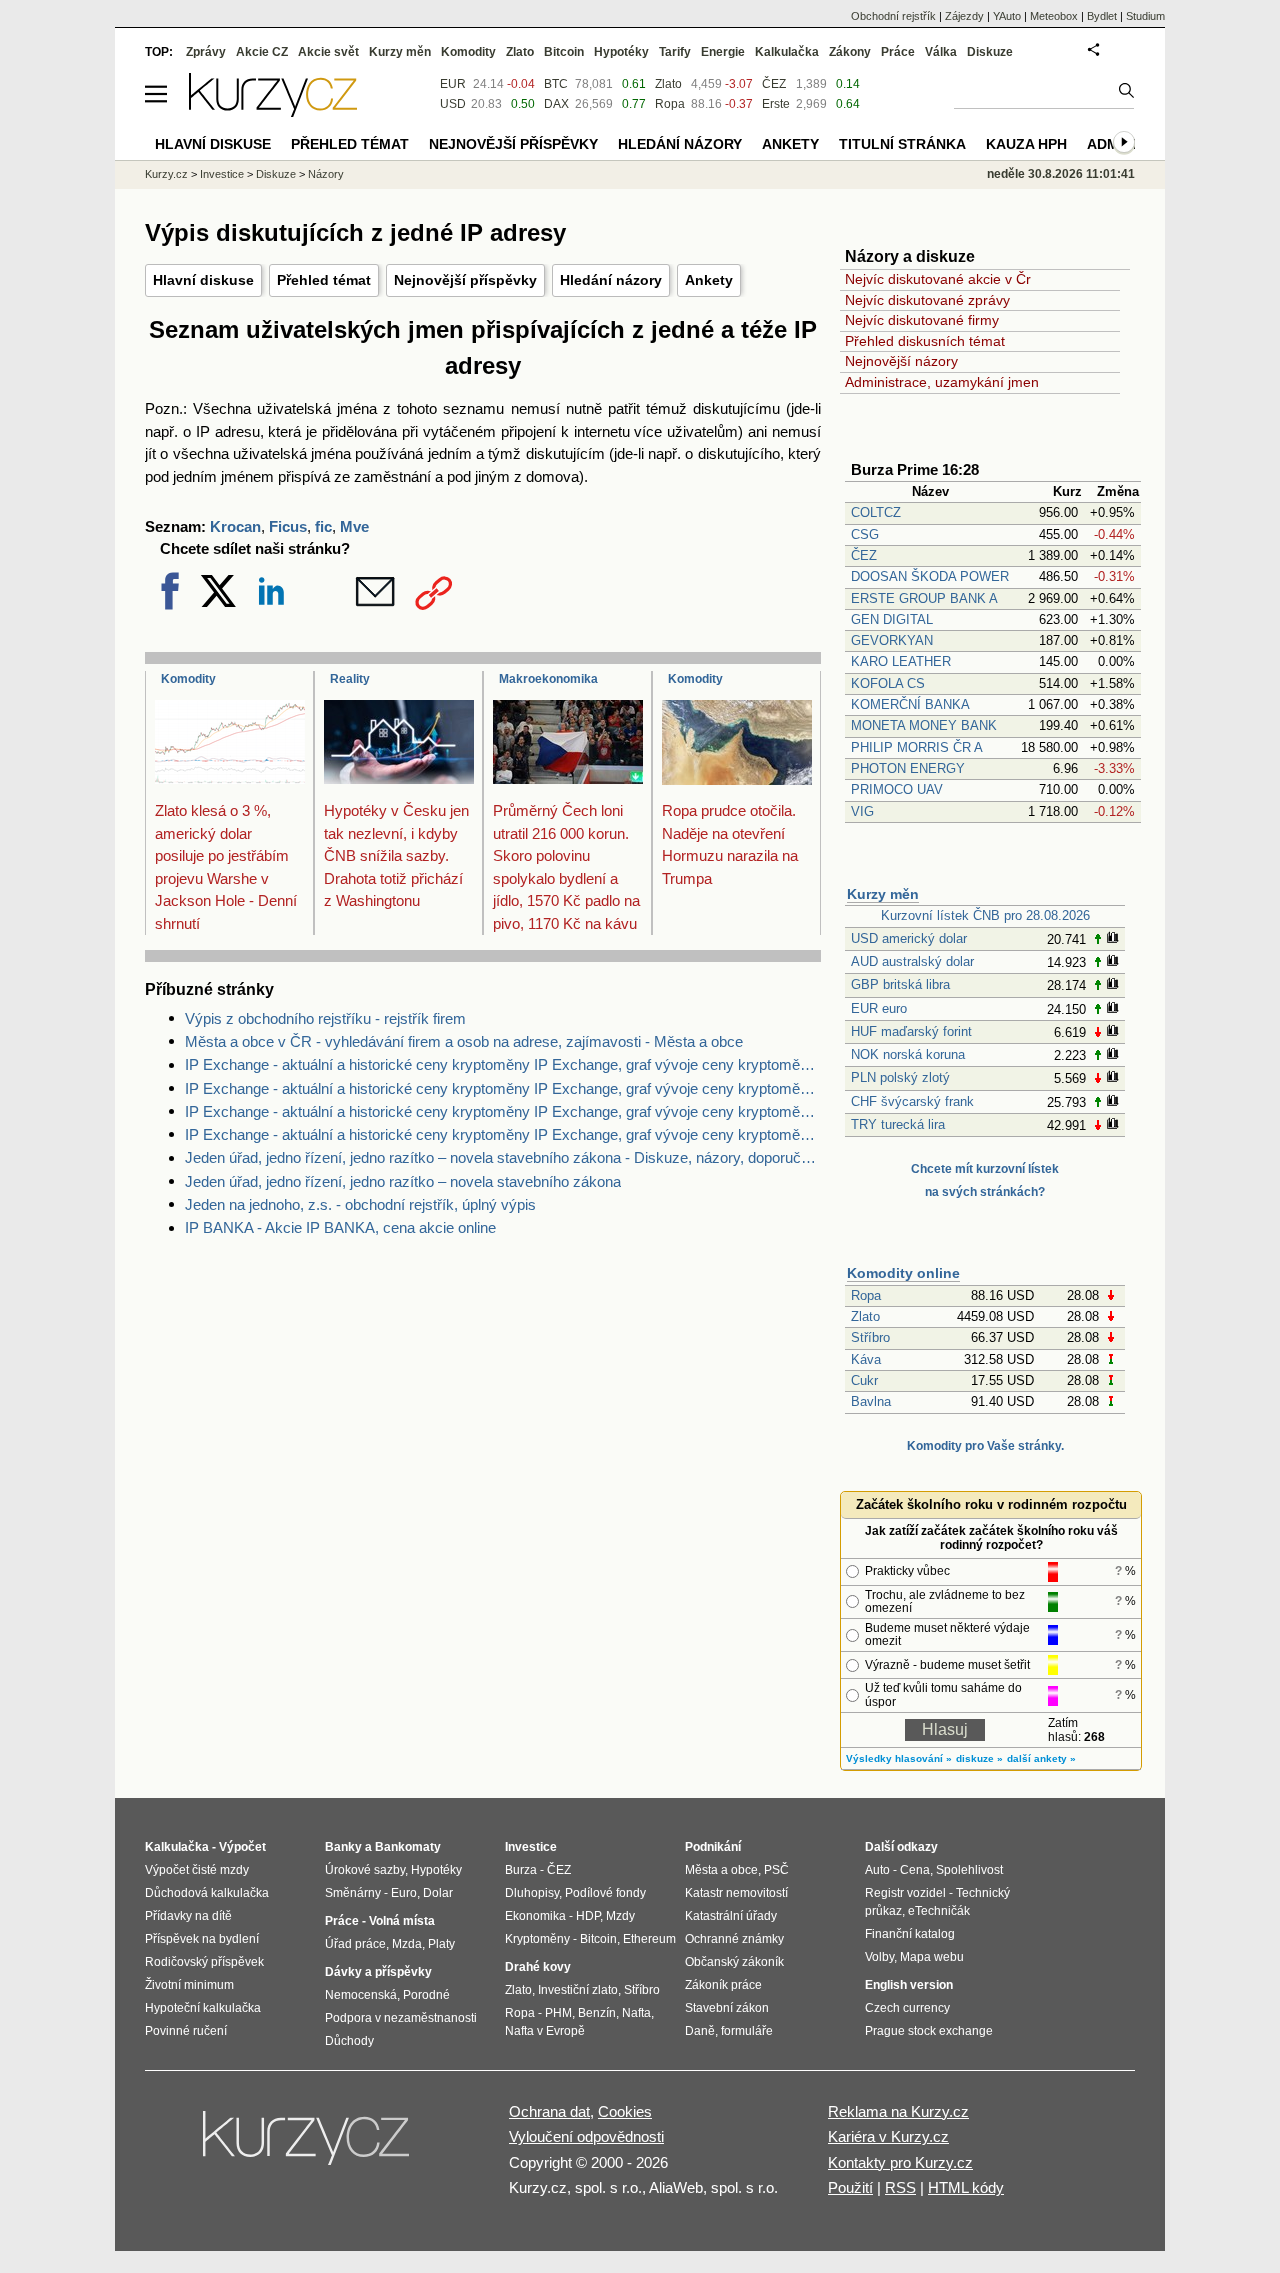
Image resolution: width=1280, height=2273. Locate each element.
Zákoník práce (723, 1985)
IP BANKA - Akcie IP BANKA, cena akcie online (340, 1227)
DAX (556, 104)
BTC (556, 84)
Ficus (288, 526)
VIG (862, 811)
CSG (865, 534)
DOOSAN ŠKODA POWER (930, 576)
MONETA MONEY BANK (924, 725)
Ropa (866, 1295)
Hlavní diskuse (203, 280)
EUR (453, 84)
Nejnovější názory (901, 361)
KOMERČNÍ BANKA (910, 704)
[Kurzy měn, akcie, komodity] (308, 2146)
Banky (343, 1847)
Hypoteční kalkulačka (203, 2008)
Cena (915, 1870)
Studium (1145, 16)
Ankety (709, 280)
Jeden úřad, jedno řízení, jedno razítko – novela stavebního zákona (403, 1181)
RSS (900, 2187)
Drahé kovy (538, 1967)
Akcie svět (328, 52)
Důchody (349, 2041)
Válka (941, 52)
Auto (877, 1870)
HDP (588, 1916)
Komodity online (903, 1273)
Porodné (426, 1995)
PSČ (776, 1870)
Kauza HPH (1026, 144)
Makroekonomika (548, 679)
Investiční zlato (578, 1990)
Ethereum (649, 1939)
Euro (404, 1893)
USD (453, 104)
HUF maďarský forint (911, 1031)
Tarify (675, 52)
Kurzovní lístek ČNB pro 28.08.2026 (985, 915)
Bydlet (1102, 16)
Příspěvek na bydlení (202, 1939)
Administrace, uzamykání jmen (942, 382)
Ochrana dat (549, 2111)
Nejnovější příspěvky (465, 280)
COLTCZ (876, 512)
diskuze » (979, 1758)
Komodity (188, 679)
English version (909, 1985)
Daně (700, 2031)
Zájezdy (964, 16)
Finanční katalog (910, 1934)
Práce (898, 52)
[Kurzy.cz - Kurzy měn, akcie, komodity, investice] (273, 111)
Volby (879, 1957)
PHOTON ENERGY (908, 768)
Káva (866, 1359)
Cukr (864, 1380)
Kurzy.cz (166, 174)
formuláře (747, 2031)
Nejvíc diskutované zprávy (927, 300)
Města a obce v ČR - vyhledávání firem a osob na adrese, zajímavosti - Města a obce (464, 1041)
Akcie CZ (262, 52)
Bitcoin (564, 52)
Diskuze (990, 52)
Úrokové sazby (365, 1870)
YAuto (1007, 16)
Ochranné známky (734, 1939)
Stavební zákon (727, 2008)
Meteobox (1054, 16)
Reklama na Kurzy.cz (898, 2111)
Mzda (407, 1944)
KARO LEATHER (901, 661)
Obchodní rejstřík (893, 16)
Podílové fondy (605, 1893)
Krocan (235, 526)
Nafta (636, 2013)
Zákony (850, 52)
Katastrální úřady (731, 1916)
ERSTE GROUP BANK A (924, 598)
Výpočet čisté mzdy (197, 1870)
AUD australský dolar (912, 961)
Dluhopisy (532, 1893)
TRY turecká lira (898, 1124)
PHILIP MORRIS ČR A (917, 747)
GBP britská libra (900, 984)
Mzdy (620, 1916)
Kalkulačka (787, 52)
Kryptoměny (537, 1939)
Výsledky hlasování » (899, 1758)
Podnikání (713, 1847)
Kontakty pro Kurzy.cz (900, 2162)
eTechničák (939, 1911)
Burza (521, 1870)
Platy (441, 1944)
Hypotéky (621, 52)
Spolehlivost (969, 1870)
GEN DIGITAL (892, 619)
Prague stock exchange (929, 2031)
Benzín (597, 2013)
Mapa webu (932, 1957)
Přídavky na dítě (188, 1916)
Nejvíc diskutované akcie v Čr (938, 279)
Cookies (625, 2111)
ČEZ (864, 555)
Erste (776, 104)
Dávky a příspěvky (378, 1972)
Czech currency (907, 2008)
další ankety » (1041, 1758)
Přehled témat (324, 280)
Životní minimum (189, 1985)
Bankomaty (408, 1847)
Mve (354, 526)
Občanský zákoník (734, 1962)
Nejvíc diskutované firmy (922, 320)
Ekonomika (535, 1916)
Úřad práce (355, 1944)
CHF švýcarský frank (912, 1101)
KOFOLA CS (888, 683)
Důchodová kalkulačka (207, 1893)
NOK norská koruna (908, 1054)
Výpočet (242, 1847)
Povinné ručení (186, 2031)
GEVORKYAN (892, 640)
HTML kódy (966, 2187)
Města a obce (721, 1870)
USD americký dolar (909, 938)
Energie (723, 52)
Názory (326, 174)
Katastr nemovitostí (736, 1893)
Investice (222, 174)
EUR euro (879, 1008)
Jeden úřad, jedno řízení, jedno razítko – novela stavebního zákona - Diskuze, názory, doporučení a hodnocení (503, 1157)
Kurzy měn (883, 894)
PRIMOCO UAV (897, 789)
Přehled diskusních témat (925, 341)
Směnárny (353, 1893)
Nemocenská (361, 1995)
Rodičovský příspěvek (204, 1962)
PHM (558, 2013)
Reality (350, 679)
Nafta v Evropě (545, 2031)
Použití (850, 2187)
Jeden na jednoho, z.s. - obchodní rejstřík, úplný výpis (360, 1204)
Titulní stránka (902, 144)
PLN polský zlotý (900, 1077)
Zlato (865, 1316)
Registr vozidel (905, 1893)
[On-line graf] (1112, 939)
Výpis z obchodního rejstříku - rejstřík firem (325, 1018)
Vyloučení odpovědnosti (586, 2136)
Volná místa (402, 1921)
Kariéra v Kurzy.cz (888, 2136)
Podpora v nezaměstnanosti (401, 2018)
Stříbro (870, 1337)
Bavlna (871, 1401)
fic (323, 526)
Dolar (438, 1893)
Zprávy (206, 52)
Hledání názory (611, 280)
